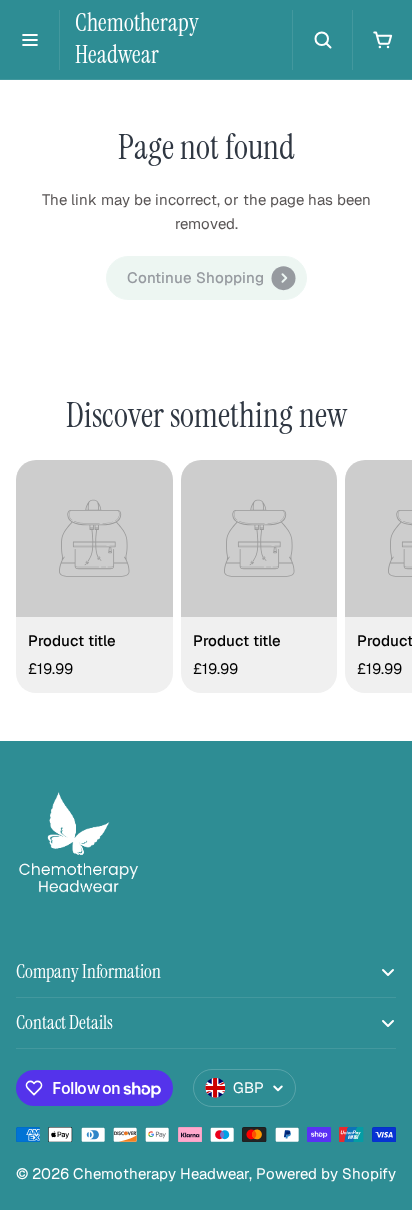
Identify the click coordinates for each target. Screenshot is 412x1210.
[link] (206, 278)
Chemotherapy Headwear (137, 39)
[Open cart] (382, 40)
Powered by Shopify (326, 1173)
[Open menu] (30, 40)
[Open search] (322, 40)
